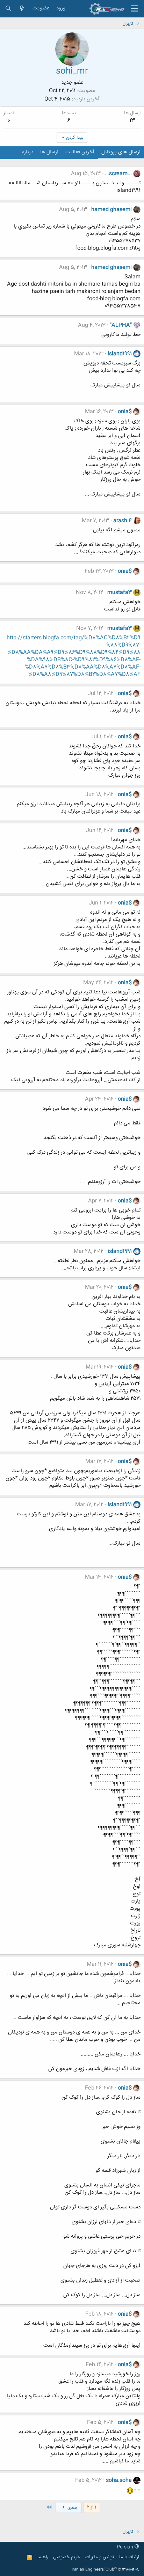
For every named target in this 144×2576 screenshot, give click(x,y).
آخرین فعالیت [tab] (80, 152)
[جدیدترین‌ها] (22, 9)
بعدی (71, 2508)
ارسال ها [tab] (49, 152)
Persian (126, 2547)
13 (132, 121)
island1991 (120, 354)
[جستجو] (8, 9)
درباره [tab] (28, 152)
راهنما (43, 2557)
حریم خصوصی (67, 2557)
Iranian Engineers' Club (105, 2570)
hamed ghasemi (111, 210)
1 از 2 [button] (92, 2507)
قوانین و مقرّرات (100, 2557)
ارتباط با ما (129, 2557)
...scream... (118, 174)
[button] (134, 9)
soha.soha (119, 2480)
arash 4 (123, 521)
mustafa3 (120, 593)
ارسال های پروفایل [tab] (121, 152)
